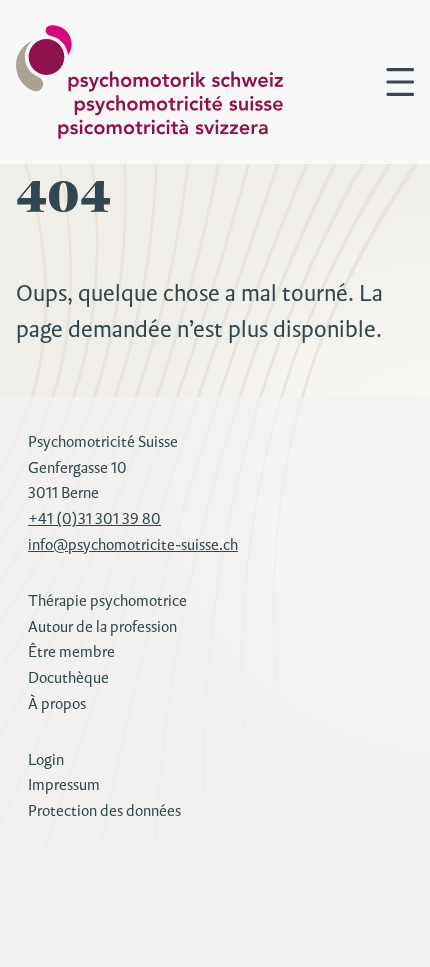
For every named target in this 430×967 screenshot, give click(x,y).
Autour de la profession (102, 626)
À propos (57, 703)
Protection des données (104, 810)
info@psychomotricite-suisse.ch (133, 544)
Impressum (64, 784)
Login (46, 759)
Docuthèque (68, 677)
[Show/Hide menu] (400, 82)
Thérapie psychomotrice (107, 600)
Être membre (71, 651)
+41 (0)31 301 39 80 (94, 518)
